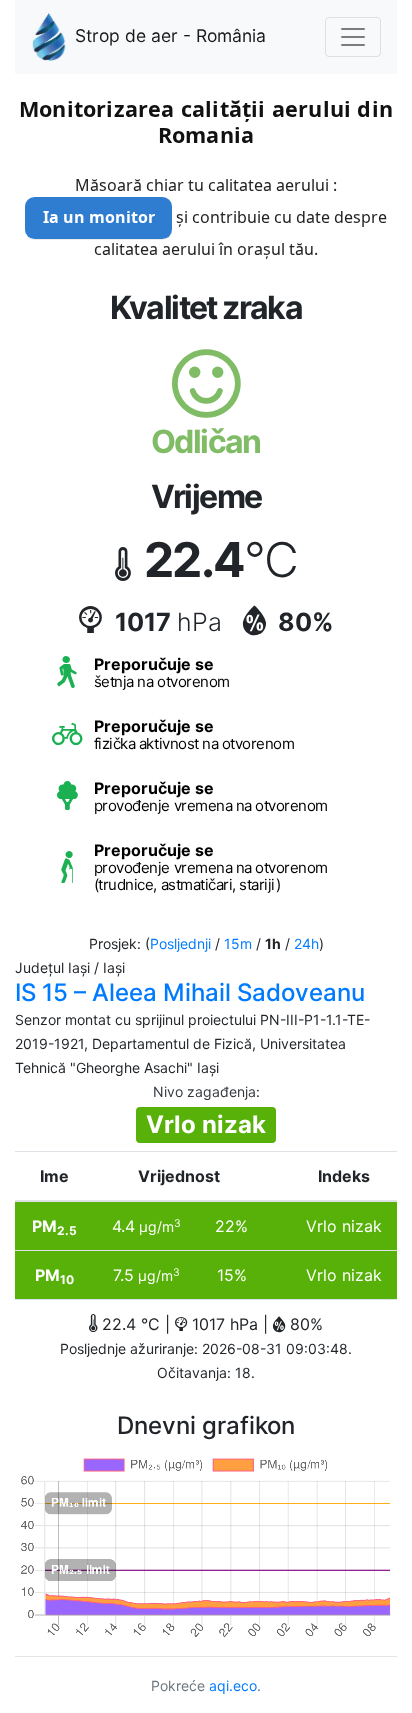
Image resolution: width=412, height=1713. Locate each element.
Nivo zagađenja (204, 1091)
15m (238, 943)
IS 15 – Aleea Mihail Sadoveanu (190, 992)
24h (306, 943)
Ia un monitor (99, 217)
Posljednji (180, 943)
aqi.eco (233, 1685)
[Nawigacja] (353, 37)
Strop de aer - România (170, 35)
